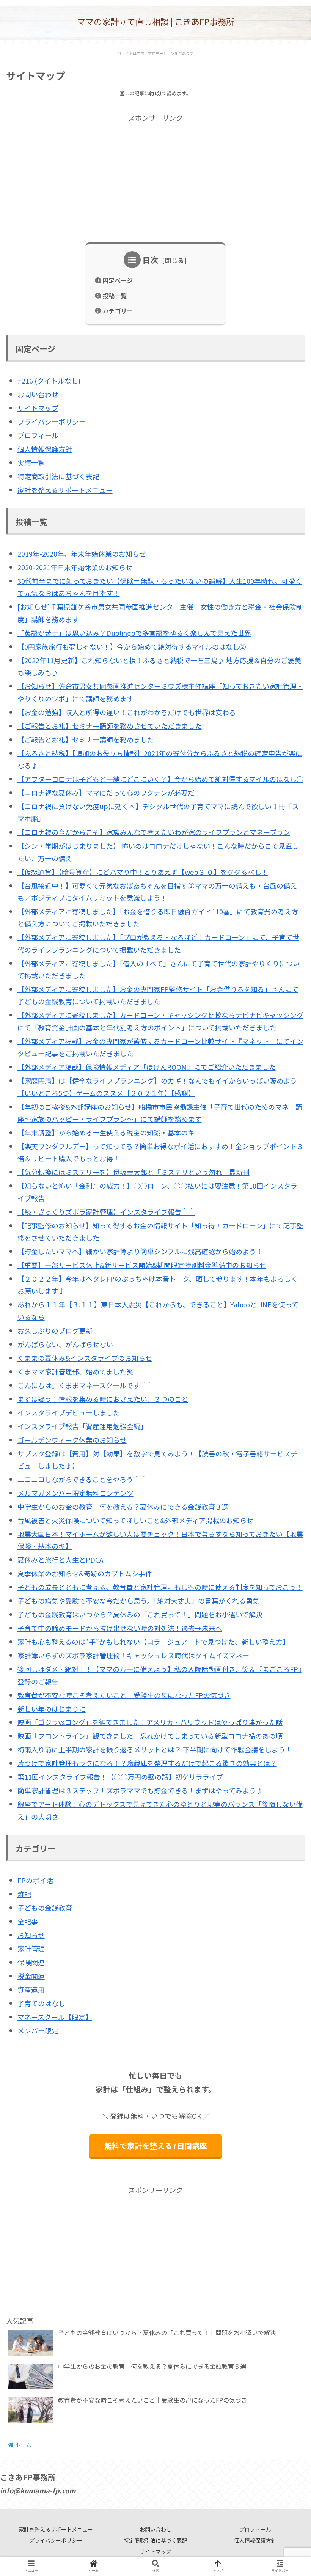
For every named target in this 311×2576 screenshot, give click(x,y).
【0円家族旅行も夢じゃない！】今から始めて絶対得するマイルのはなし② (132, 646)
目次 (151, 260)
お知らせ (31, 1935)
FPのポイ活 (35, 1880)
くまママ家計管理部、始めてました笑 (75, 1371)
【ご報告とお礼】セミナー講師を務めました (86, 739)
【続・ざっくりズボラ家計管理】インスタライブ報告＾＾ (106, 1212)
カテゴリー (118, 311)
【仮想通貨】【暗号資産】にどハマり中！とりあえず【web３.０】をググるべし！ (143, 872)
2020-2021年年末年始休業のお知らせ (75, 567)
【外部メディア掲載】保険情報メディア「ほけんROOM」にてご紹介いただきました (147, 1067)
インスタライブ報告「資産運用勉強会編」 (82, 1426)
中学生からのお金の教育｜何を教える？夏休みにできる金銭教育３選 (123, 1507)
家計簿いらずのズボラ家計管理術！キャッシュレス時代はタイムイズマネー (133, 1655)
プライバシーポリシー (52, 421)
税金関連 (31, 1976)
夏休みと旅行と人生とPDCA (60, 1560)
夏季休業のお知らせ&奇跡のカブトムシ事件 (85, 1573)
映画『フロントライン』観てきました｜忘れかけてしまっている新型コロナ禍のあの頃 (150, 1736)
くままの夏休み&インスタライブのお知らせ (85, 1358)
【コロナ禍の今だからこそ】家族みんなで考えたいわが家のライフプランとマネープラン (154, 832)
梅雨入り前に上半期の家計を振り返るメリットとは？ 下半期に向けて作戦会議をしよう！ (155, 1749)
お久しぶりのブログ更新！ (58, 1330)
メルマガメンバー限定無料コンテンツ (75, 1493)
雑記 (24, 1894)
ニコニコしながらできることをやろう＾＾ (82, 1479)
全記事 (28, 1921)
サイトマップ (38, 408)
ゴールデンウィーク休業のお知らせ (72, 1440)
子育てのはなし (41, 2003)
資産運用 (31, 1989)
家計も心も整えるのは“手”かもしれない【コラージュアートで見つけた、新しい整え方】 (153, 1642)
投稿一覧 (115, 296)
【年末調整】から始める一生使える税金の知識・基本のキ (106, 1132)
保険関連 (31, 1962)
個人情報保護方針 (45, 449)
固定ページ (118, 280)
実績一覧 (31, 462)
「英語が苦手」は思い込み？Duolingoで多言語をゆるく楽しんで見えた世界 (134, 633)
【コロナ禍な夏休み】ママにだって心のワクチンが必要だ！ (109, 793)
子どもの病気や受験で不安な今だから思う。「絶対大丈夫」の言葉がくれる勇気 (138, 1601)
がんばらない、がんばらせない (65, 1344)
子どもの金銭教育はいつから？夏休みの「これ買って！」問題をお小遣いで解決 (140, 1614)
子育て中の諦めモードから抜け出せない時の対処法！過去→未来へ (120, 1628)
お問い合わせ (38, 394)
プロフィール (38, 435)
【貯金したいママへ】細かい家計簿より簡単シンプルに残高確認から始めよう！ (140, 1251)
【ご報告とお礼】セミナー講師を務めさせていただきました (110, 726)
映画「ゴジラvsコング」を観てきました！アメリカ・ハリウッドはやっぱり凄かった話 (150, 1722)
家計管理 (31, 1949)
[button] (286, 1402)
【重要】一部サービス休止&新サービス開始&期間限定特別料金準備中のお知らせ (142, 1265)
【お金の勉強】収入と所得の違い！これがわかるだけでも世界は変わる (127, 712)
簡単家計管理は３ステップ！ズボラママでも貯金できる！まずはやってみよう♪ (140, 1790)
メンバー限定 (38, 2030)
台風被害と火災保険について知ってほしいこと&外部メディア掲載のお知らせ (135, 1520)
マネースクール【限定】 (55, 2017)
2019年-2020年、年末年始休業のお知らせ (82, 554)
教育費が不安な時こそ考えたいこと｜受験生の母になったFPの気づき (124, 1695)
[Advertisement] (155, 177)
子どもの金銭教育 (45, 1908)
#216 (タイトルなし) (49, 381)
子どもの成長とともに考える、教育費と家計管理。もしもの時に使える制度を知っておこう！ (160, 1587)
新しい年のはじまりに (52, 1709)
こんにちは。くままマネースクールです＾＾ (86, 1385)
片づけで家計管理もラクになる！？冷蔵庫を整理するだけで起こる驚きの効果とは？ (147, 1763)
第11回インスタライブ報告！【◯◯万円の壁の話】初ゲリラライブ (120, 1777)
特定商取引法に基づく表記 (58, 476)
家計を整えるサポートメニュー (65, 490)
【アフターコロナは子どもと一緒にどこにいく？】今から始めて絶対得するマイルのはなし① (160, 779)
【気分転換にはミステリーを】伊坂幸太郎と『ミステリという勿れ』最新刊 (134, 1172)
